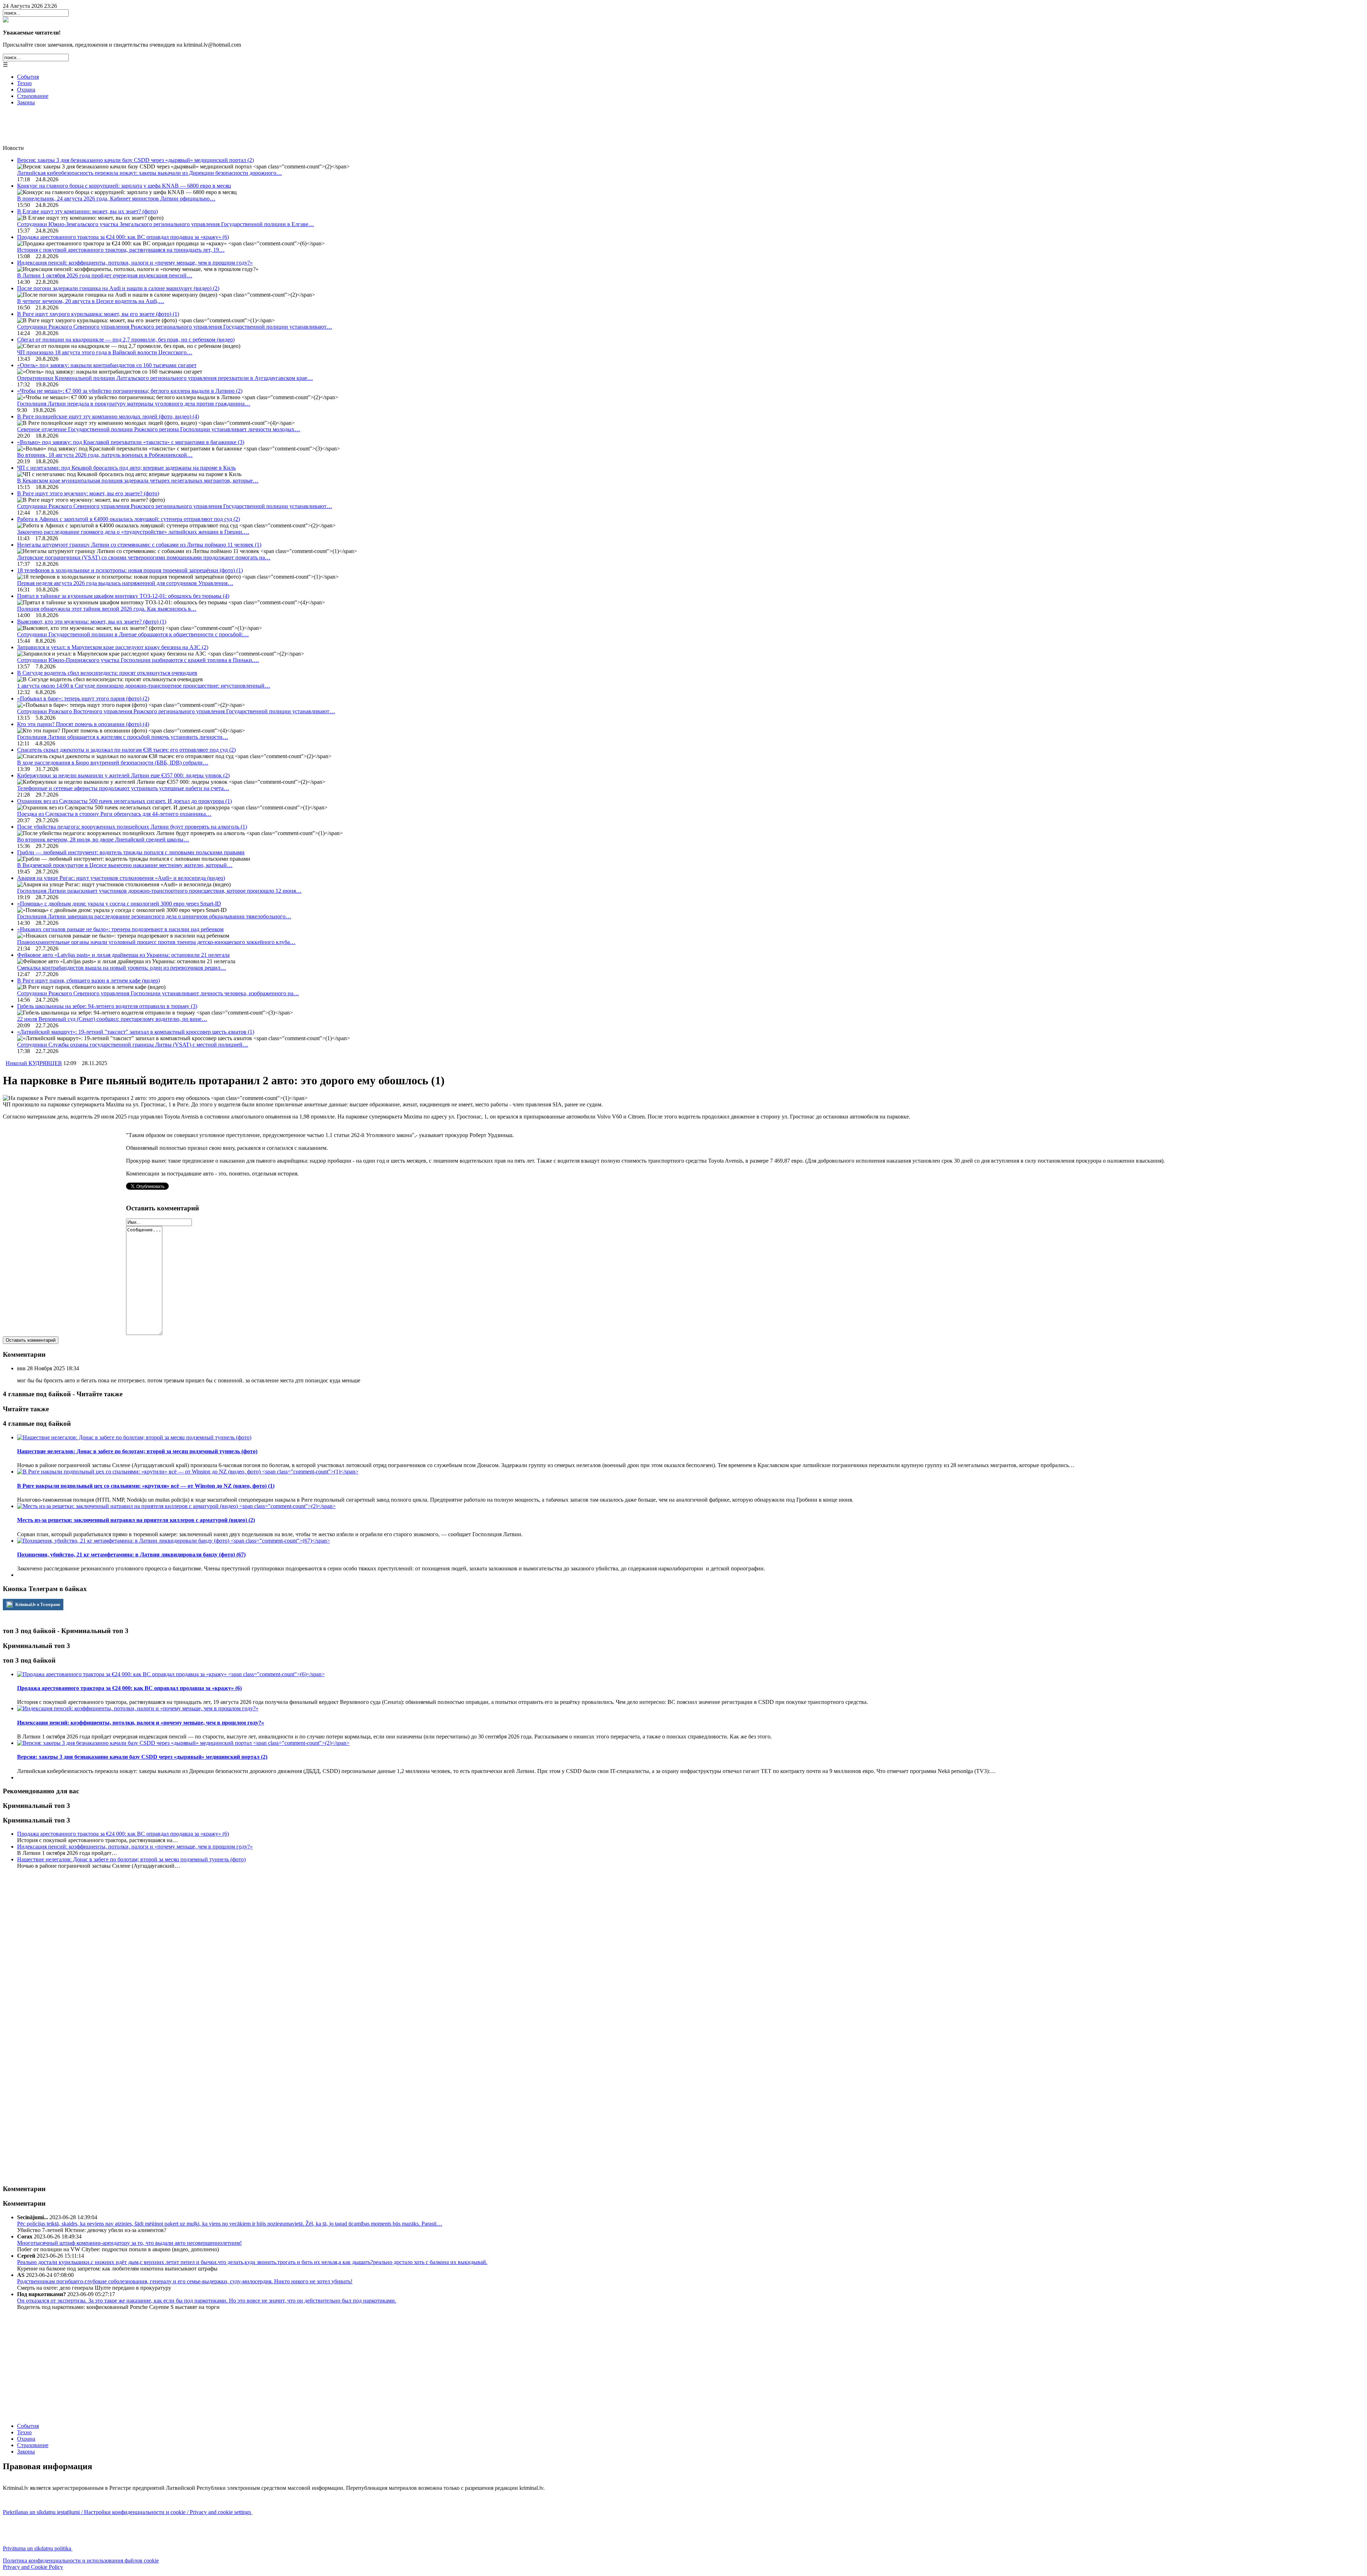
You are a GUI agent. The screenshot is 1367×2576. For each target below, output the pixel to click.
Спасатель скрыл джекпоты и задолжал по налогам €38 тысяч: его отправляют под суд (126, 750)
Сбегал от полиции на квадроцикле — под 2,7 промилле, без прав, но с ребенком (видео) (126, 340)
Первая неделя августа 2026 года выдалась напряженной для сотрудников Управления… (125, 583)
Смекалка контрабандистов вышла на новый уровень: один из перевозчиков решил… (122, 968)
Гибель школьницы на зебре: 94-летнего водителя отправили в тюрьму (107, 1006)
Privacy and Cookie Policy (33, 2567)
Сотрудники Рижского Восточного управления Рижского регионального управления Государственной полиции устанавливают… (176, 711)
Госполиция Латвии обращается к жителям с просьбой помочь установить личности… (123, 737)
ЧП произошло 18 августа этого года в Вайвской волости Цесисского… (105, 352)
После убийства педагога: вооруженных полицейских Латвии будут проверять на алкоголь (132, 827)
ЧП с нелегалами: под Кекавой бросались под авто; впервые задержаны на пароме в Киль (126, 468)
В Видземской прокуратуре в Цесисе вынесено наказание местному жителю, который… (125, 865)
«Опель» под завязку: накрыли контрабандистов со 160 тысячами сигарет (107, 365)
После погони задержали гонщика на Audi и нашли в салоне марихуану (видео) (118, 288)
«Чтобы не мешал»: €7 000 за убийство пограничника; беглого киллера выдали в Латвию (130, 391)
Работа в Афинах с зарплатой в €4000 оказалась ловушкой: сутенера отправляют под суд (129, 519)
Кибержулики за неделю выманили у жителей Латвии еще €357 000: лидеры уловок (123, 775)
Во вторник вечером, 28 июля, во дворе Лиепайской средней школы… (103, 839)
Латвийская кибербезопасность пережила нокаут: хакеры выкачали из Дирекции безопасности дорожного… (150, 173)
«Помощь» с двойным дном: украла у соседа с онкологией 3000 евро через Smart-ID (119, 904)
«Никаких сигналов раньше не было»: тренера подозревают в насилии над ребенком (120, 929)
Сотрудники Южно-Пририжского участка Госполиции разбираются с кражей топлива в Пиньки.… (138, 660)
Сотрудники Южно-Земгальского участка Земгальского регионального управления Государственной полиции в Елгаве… (166, 224)
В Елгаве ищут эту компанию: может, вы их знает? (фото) (87, 211)
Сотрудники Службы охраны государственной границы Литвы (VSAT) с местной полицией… (133, 1045)
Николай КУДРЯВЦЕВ (34, 1063)
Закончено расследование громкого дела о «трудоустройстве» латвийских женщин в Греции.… (133, 532)
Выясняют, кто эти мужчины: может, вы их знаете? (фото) (92, 622)
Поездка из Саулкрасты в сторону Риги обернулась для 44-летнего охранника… (114, 814)
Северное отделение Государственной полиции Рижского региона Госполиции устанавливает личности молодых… (159, 429)
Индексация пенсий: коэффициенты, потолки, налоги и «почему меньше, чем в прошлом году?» (135, 263)
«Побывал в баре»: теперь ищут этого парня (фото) (83, 698)
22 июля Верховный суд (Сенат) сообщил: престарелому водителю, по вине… (112, 1019)
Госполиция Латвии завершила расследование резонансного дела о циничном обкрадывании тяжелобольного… (154, 916)
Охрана (26, 90)
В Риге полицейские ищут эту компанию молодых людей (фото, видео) (108, 416)
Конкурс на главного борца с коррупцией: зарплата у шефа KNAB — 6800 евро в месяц (124, 186)
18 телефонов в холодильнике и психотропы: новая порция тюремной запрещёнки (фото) (130, 570)
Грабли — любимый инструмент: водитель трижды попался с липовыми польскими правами (131, 852)
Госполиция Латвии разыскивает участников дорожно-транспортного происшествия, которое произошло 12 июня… (159, 891)
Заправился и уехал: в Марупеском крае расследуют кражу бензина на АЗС (113, 647)
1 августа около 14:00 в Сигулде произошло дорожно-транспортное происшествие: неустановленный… (144, 686)
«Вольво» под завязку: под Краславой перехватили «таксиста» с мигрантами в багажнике (131, 442)
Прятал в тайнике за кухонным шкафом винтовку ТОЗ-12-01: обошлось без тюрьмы (123, 596)
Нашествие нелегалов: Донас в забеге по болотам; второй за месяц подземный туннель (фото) (131, 1859)
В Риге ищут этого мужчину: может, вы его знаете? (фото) (88, 493)
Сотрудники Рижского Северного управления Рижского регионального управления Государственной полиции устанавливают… (175, 327)
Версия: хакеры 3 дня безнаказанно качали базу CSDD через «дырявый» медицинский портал (135, 160)
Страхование (33, 96)
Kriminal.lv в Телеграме (37, 1605)
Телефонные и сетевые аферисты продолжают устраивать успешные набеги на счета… (123, 788)
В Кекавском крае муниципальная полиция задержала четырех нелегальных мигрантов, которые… (138, 481)
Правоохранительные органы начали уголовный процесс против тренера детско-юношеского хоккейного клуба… (156, 942)
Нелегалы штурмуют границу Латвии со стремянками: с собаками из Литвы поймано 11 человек (139, 545)
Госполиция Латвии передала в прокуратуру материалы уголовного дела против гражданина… (134, 404)
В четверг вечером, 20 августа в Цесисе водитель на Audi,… (91, 301)
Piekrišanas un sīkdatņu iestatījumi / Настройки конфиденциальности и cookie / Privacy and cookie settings (128, 2512)
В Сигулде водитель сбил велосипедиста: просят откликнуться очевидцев (107, 673)
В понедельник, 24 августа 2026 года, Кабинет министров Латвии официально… (116, 199)
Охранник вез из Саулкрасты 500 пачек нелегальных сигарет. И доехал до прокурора (124, 801)
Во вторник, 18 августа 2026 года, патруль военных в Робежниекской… (105, 455)
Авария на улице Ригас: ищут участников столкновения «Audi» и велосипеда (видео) (121, 878)
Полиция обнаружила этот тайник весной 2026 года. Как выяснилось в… (107, 609)
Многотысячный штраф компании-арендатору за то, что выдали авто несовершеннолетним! (129, 2243)
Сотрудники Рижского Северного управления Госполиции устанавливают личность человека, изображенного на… (158, 993)
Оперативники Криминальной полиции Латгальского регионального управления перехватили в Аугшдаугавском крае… (165, 378)
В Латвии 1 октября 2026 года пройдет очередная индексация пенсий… (105, 275)
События (28, 77)
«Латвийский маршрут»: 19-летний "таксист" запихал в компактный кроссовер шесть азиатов (136, 1032)
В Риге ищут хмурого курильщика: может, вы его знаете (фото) (98, 314)
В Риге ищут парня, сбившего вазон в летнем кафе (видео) (88, 981)
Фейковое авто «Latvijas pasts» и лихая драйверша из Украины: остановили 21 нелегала (123, 955)
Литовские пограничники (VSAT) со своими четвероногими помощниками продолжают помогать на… (144, 557)
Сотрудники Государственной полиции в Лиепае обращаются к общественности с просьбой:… (133, 634)
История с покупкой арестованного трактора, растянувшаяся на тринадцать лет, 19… (121, 250)
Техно (24, 83)
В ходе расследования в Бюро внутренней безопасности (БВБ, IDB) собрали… (113, 763)
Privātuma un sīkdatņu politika (38, 2548)
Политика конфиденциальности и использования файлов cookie (81, 2561)
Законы (26, 102)
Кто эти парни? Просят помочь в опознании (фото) (83, 724)
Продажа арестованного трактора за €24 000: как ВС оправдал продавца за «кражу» (123, 237)
